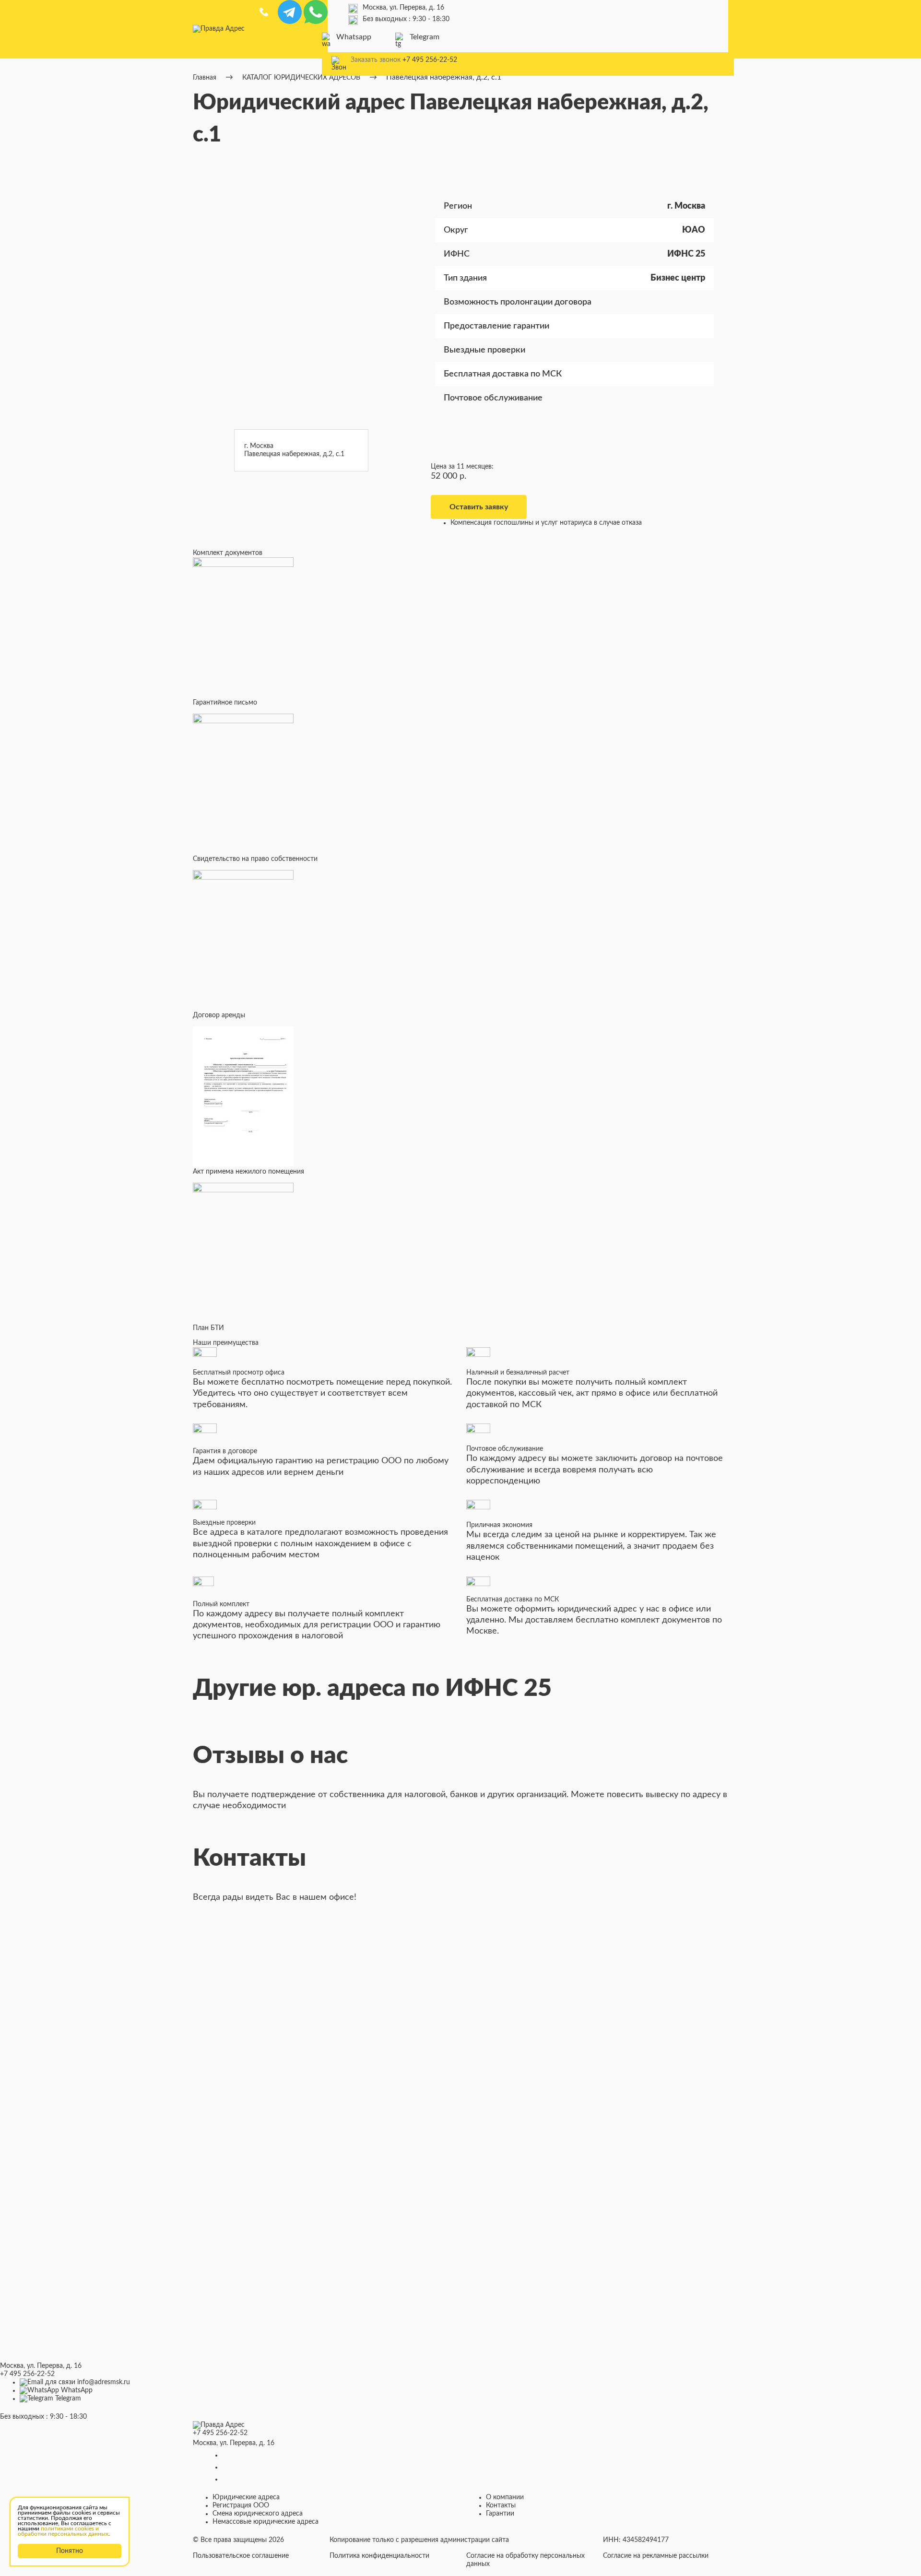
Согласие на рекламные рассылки (656, 2556)
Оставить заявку (479, 507)
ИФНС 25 (686, 254)
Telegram (425, 37)
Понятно (70, 2551)
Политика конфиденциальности (379, 2556)
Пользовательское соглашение (241, 2556)
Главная (205, 78)
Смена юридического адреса (258, 2514)
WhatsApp (77, 2390)
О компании (505, 2497)
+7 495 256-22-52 (430, 60)
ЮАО (694, 230)
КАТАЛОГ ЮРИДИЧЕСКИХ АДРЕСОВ (301, 78)
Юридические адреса (246, 2497)
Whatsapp (354, 37)
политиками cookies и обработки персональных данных (63, 2531)
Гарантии (500, 2514)
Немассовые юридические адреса (266, 2522)
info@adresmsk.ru (104, 2382)
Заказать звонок (376, 60)
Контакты (501, 2505)
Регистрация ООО (241, 2505)
